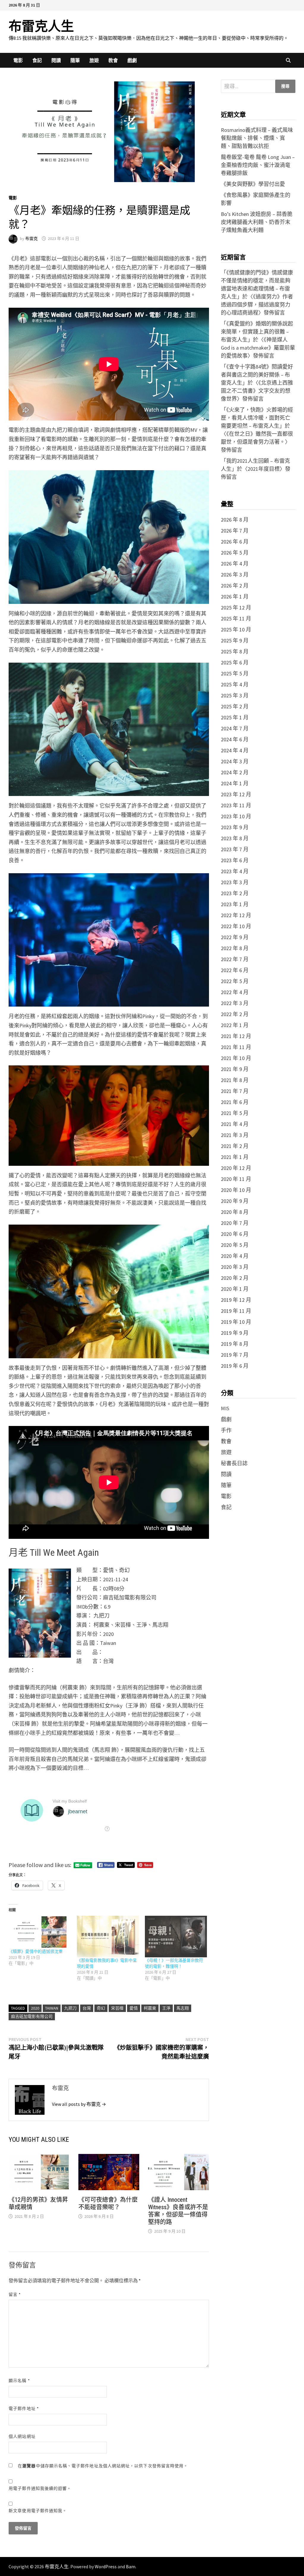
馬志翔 (183, 2008)
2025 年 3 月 (235, 695)
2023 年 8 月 (235, 838)
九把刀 (70, 2008)
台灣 (87, 2008)
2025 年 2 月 (235, 706)
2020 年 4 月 (235, 1256)
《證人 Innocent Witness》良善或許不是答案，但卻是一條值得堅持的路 (178, 2211)
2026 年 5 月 (235, 553)
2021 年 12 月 (236, 1036)
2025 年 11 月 (236, 619)
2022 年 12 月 (236, 915)
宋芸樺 (117, 2008)
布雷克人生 (41, 26)
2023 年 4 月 (235, 871)
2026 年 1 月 (235, 597)
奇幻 (101, 2008)
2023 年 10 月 (236, 816)
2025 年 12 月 (236, 608)
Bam (131, 2566)
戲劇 (132, 60)
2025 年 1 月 (235, 717)
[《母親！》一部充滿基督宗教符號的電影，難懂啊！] (176, 1937)
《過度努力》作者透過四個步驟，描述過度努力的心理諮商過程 (257, 305)
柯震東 (150, 2008)
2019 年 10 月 (236, 1322)
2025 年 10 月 (236, 630)
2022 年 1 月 (235, 1025)
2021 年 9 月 (235, 1069)
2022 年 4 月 (235, 992)
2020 (35, 2008)
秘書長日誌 (234, 1463)
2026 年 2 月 (235, 586)
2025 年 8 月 (235, 651)
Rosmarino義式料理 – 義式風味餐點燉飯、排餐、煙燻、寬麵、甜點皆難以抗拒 (257, 138)
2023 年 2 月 (235, 893)
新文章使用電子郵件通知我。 (38, 2511)
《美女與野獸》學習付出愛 (253, 184)
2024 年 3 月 (235, 761)
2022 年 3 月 (235, 1003)
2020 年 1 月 (235, 1289)
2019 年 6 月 (235, 1366)
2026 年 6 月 (235, 542)
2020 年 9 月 (235, 1201)
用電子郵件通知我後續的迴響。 (40, 2488)
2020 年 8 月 (235, 1212)
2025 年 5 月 (235, 673)
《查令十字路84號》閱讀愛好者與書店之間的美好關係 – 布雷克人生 (257, 375)
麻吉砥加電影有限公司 (32, 2016)
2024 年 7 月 (235, 728)
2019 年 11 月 (236, 1311)
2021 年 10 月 (236, 1058)
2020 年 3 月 (235, 1267)
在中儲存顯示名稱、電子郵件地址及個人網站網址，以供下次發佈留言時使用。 (103, 2466)
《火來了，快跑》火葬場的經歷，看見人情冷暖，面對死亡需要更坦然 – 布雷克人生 (257, 418)
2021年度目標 (264, 469)
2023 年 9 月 (235, 827)
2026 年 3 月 (235, 575)
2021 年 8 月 (235, 1080)
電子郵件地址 (24, 2408)
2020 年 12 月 (236, 1168)
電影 (18, 60)
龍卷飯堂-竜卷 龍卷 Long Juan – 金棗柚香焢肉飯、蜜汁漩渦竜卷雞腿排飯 (258, 165)
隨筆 (75, 60)
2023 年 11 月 (236, 805)
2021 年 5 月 (235, 1113)
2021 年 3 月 (235, 1135)
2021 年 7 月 (235, 1091)
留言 (15, 2294)
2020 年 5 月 (235, 1245)
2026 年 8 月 (235, 520)
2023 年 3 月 (235, 882)
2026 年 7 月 (235, 531)
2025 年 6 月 (235, 662)
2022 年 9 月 (235, 937)
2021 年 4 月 (235, 1124)
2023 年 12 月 (236, 794)
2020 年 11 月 (236, 1179)
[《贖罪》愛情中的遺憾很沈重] (40, 1932)
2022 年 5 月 (235, 981)
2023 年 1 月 (235, 904)
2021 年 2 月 (235, 1146)
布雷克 (31, 239)
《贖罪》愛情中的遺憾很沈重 (36, 1951)
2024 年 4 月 (235, 750)
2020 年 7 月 (235, 1223)
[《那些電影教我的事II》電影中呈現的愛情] (108, 1937)
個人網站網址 (22, 2436)
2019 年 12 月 (236, 1300)
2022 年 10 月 (236, 926)
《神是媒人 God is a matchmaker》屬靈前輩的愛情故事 (258, 348)
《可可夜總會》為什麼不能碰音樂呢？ (108, 2203)
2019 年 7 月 (235, 1355)
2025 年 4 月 (235, 684)
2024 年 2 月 (235, 772)
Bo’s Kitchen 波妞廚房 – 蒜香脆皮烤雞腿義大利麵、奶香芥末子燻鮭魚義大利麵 (257, 222)
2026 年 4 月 (235, 564)
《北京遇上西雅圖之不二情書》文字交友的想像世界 (257, 391)
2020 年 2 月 (235, 1278)
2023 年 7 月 (235, 849)
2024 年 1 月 (235, 783)
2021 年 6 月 (235, 1102)
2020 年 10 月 (236, 1190)
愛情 (134, 2008)
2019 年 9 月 (235, 1333)
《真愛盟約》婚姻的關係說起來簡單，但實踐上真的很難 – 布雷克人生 (257, 332)
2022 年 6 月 (235, 970)
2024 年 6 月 (235, 739)
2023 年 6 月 (235, 860)
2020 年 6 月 (235, 1234)
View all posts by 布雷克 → (79, 2104)
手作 (226, 1430)
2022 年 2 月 (235, 1014)
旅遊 (94, 60)
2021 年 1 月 (235, 1157)
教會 (113, 60)
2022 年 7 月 (235, 959)
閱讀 (56, 60)
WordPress (106, 2566)
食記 (37, 60)
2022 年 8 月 (235, 948)
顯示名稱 (19, 2381)
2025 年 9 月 (235, 641)
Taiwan (52, 2008)
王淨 (166, 2008)
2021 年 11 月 (236, 1047)
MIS (225, 1408)
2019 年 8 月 (235, 1344)
